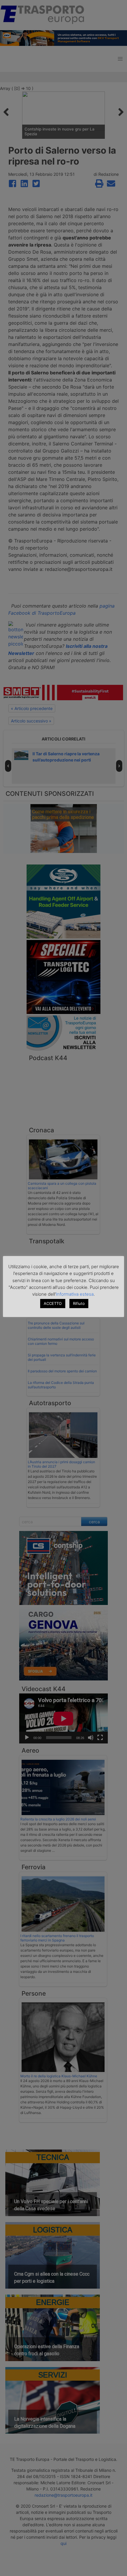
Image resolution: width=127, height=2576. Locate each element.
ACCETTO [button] (53, 1303)
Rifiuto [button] (79, 1303)
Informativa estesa (75, 1294)
